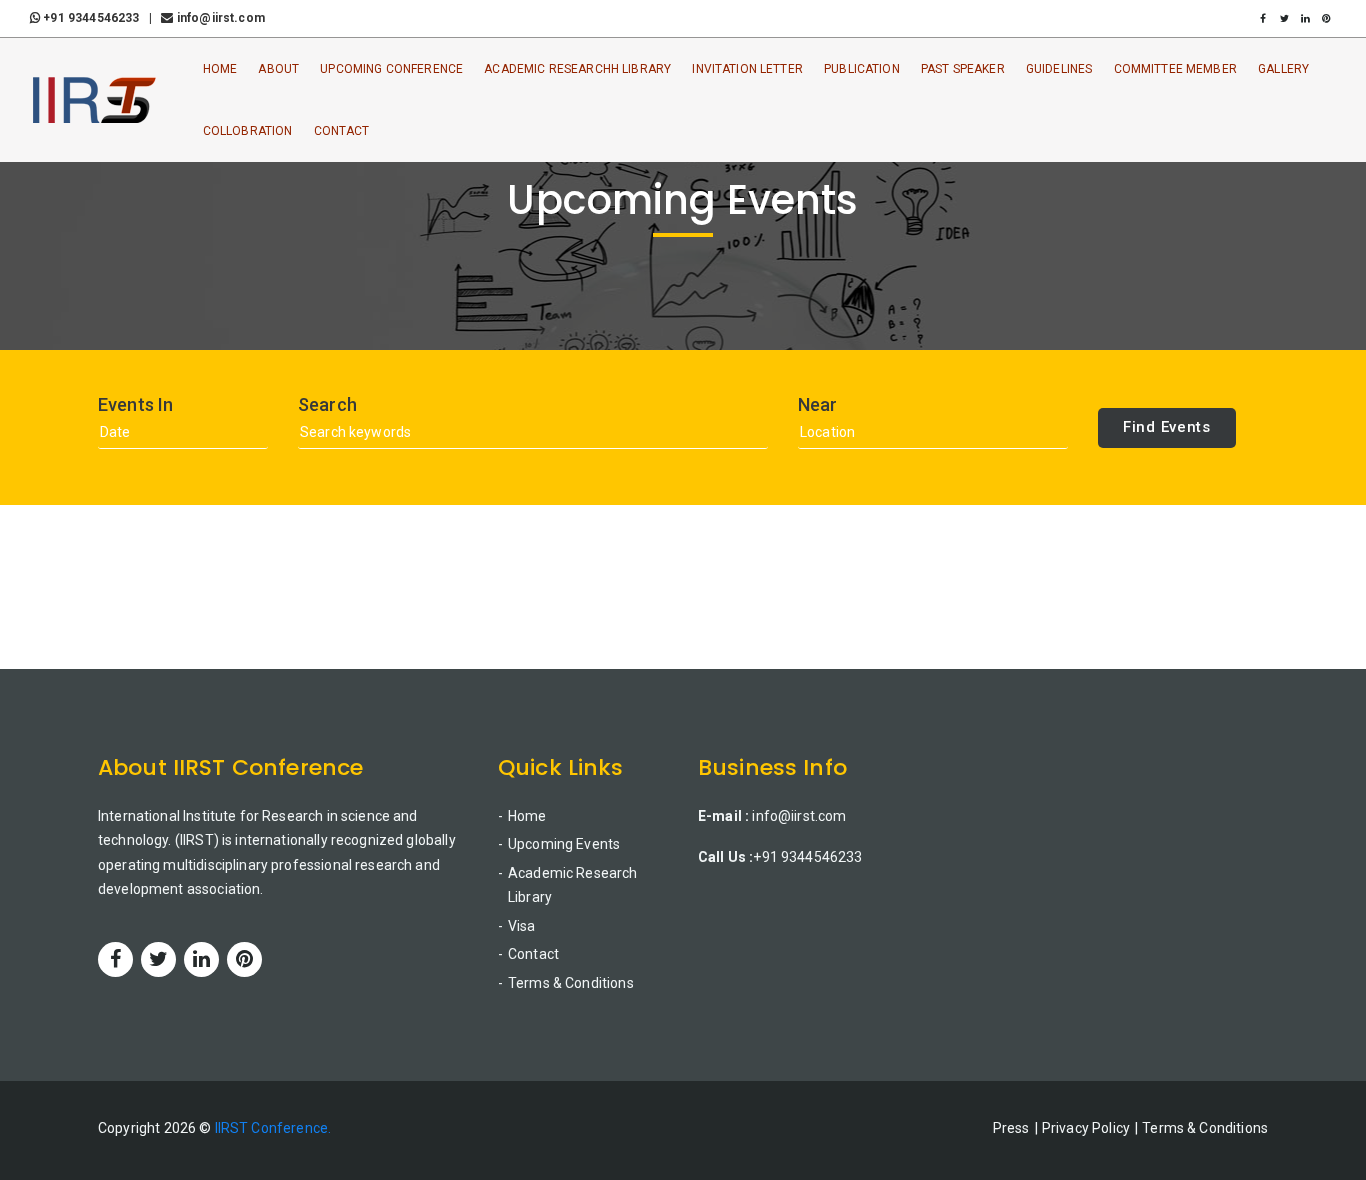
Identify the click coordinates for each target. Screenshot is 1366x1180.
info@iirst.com (219, 18)
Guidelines (1059, 69)
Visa (522, 926)
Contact (342, 131)
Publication (862, 69)
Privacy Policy (1086, 1128)
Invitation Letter (747, 69)
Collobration (248, 131)
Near (818, 405)
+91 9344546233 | (99, 18)
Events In (135, 405)
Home (220, 69)
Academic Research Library (573, 885)
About (278, 69)
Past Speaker (963, 69)
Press (1011, 1128)
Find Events (1167, 427)
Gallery (1283, 69)
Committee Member (1175, 69)
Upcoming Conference (391, 69)
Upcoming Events (564, 844)
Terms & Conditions (571, 983)
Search (327, 405)
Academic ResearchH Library (577, 69)
